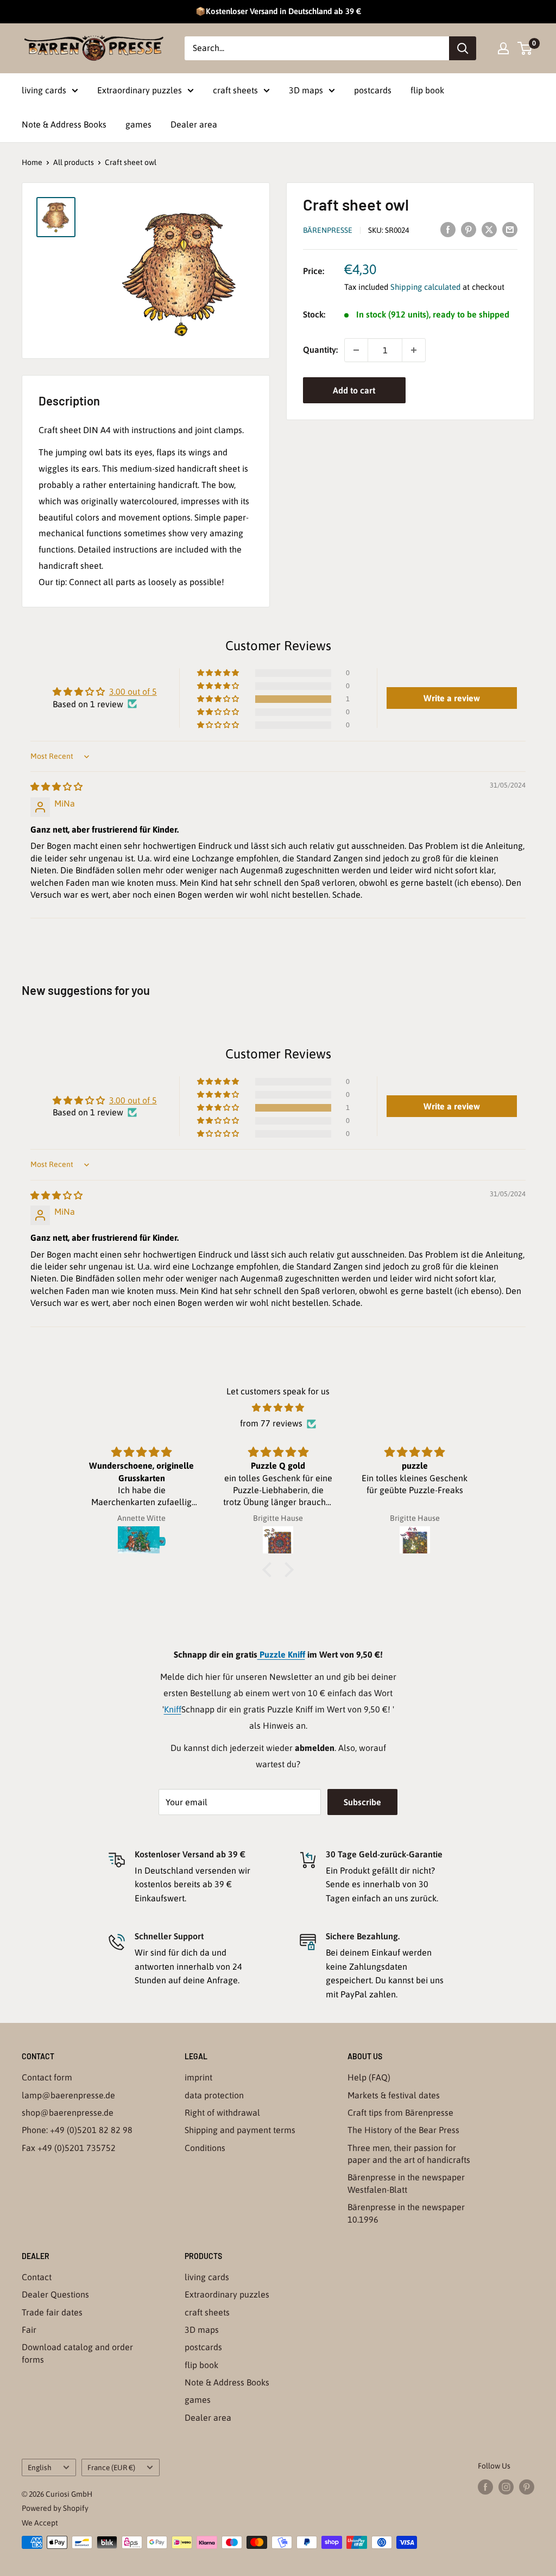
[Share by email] (510, 229)
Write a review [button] (452, 698)
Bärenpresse (328, 230)
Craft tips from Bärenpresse (400, 2112)
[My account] (503, 48)
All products (74, 162)
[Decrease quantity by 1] (356, 350)
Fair (29, 2330)
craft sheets (235, 90)
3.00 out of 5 (133, 691)
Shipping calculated (425, 287)
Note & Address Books (64, 124)
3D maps (306, 90)
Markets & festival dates (394, 2095)
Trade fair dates (52, 2312)
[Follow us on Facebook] (485, 2487)
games (138, 124)
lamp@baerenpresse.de (68, 2095)
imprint (198, 2077)
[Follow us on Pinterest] (527, 2487)
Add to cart (354, 390)
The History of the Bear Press (403, 2130)
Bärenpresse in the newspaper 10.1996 (406, 2213)
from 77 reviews (271, 1423)
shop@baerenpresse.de (68, 2112)
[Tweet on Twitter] (489, 229)
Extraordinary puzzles (140, 90)
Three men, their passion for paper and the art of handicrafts (409, 2154)
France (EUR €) (111, 2467)
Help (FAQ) (369, 2077)
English (40, 2467)
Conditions (205, 2148)
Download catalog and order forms (77, 2353)
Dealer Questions (55, 2294)
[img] (56, 786)
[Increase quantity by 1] (414, 350)
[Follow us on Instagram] (506, 2487)
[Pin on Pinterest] (469, 229)
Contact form (47, 2077)
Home (32, 162)
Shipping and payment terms (240, 2130)
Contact (37, 2277)
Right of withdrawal (222, 2112)
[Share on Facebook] (448, 229)
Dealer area (194, 124)
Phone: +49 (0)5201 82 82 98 (77, 2130)
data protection (214, 2095)
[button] (219, 699)
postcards (373, 90)
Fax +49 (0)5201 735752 (69, 2148)
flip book (427, 90)
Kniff (173, 1709)
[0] (525, 48)
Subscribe (362, 1802)
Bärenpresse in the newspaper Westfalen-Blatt (406, 2183)
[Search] (463, 48)
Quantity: (320, 350)
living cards (44, 90)
